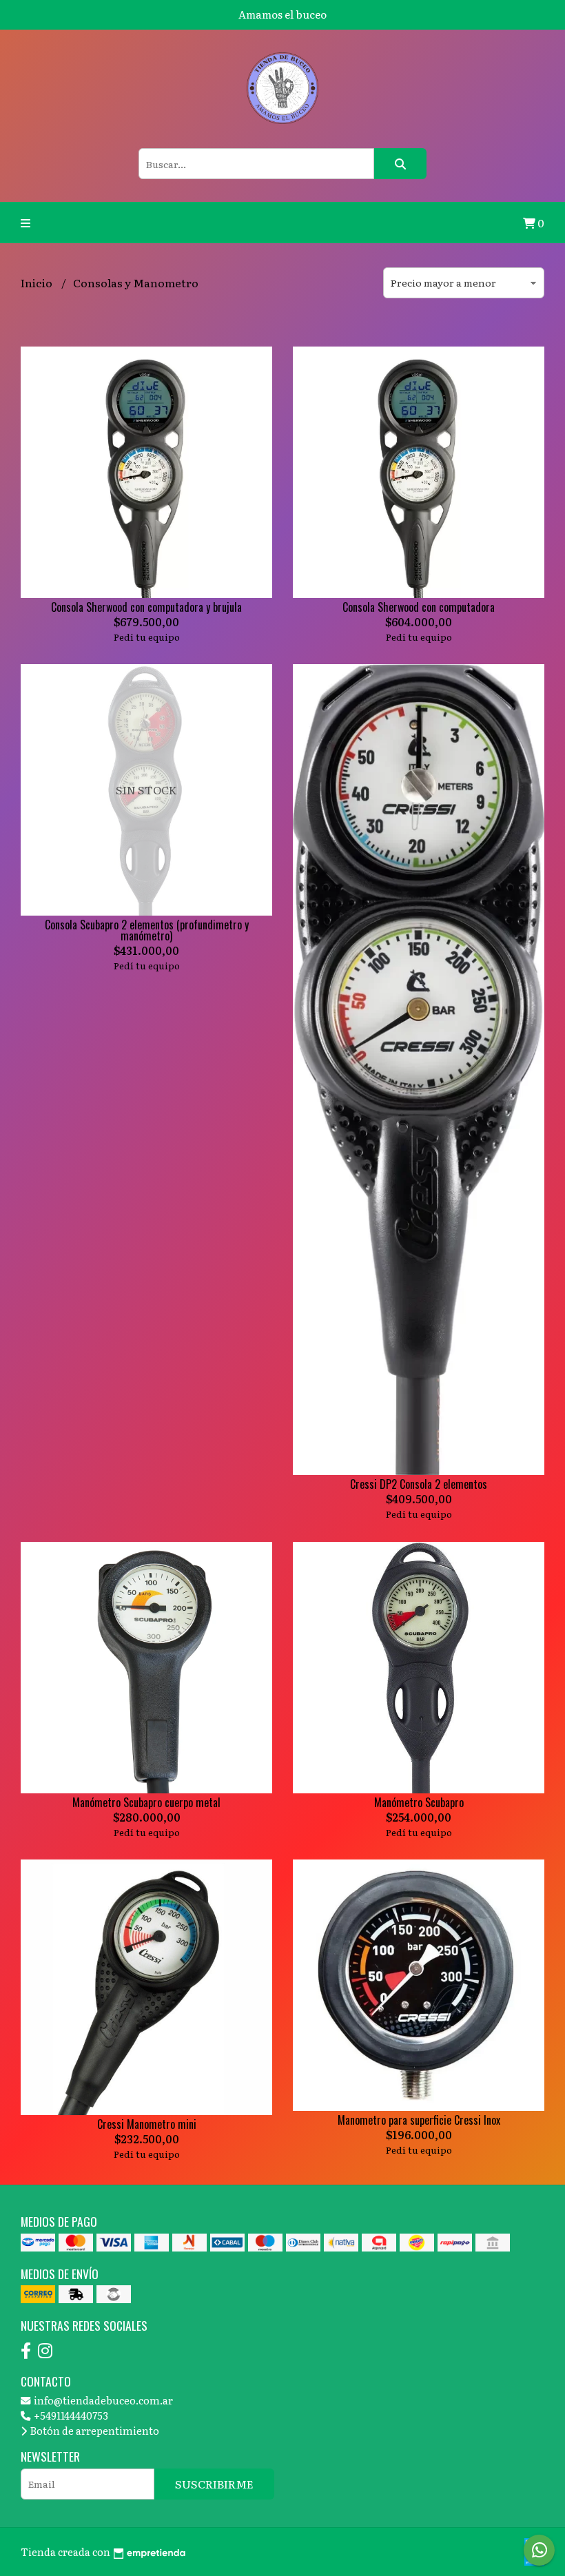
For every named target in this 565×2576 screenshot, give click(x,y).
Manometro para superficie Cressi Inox (419, 2120)
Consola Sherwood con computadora (419, 607)
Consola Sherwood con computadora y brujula (146, 607)
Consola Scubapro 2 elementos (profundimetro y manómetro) (147, 930)
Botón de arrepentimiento (94, 2430)
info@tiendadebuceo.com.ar (102, 2400)
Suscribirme (214, 2484)
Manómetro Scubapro (419, 1802)
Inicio (38, 282)
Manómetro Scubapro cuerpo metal (146, 1802)
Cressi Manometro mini (147, 2124)
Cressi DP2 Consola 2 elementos (419, 1484)
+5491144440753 (70, 2415)
